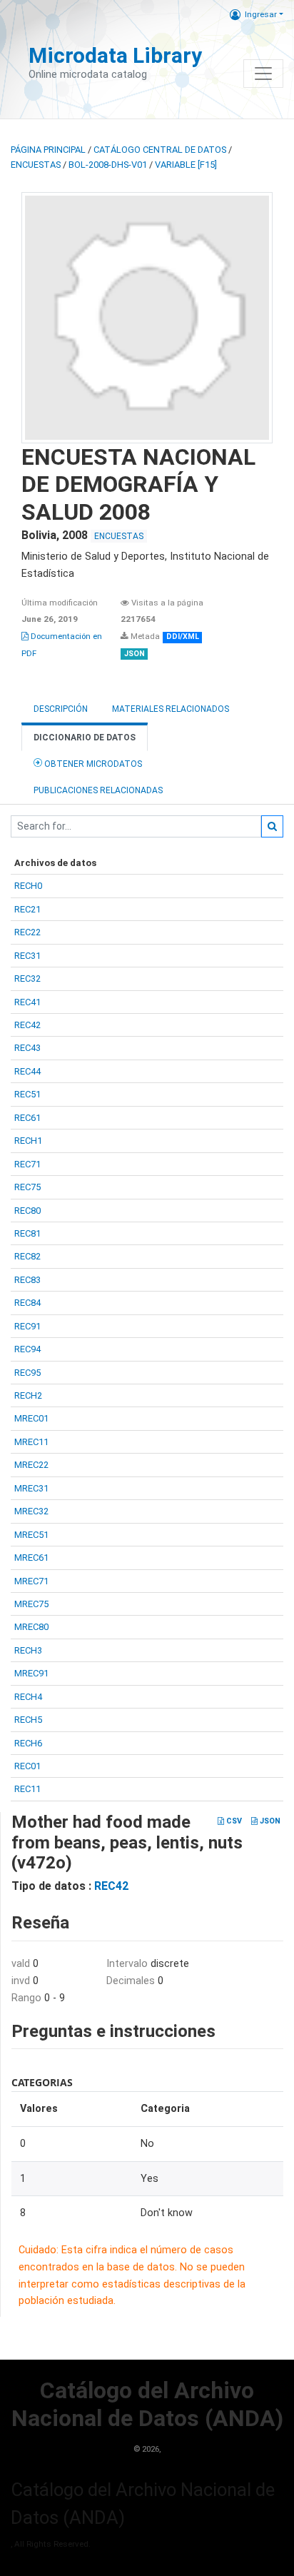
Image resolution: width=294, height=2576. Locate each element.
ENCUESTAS (36, 165)
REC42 (27, 1025)
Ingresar (261, 14)
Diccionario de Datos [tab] (85, 738)
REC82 (27, 1256)
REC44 (27, 1071)
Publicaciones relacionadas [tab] (98, 790)
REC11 (27, 1789)
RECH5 (28, 1720)
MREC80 (31, 1627)
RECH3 (28, 1650)
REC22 (27, 932)
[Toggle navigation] (263, 74)
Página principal (48, 150)
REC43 (27, 1048)
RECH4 (28, 1697)
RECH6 (28, 1743)
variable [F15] (186, 165)
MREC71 (31, 1581)
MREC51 (31, 1535)
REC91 (27, 1326)
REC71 (27, 1164)
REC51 (27, 1094)
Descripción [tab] (61, 709)
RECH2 (28, 1395)
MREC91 (31, 1673)
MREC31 (31, 1488)
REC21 (27, 909)
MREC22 (31, 1465)
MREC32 (31, 1511)
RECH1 (28, 1141)
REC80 (27, 1211)
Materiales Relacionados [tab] (171, 709)
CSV (233, 1821)
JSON (269, 1821)
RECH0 (28, 886)
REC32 (27, 978)
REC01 (27, 1766)
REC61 (27, 1118)
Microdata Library (115, 55)
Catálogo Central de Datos (160, 150)
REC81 (27, 1233)
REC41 (27, 1002)
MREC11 (31, 1442)
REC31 (27, 956)
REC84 (27, 1303)
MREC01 (31, 1418)
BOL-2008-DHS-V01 (108, 165)
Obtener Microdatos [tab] (92, 764)
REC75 (27, 1187)
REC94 (27, 1349)
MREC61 (31, 1558)
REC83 (27, 1280)
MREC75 (31, 1604)
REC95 (27, 1373)
